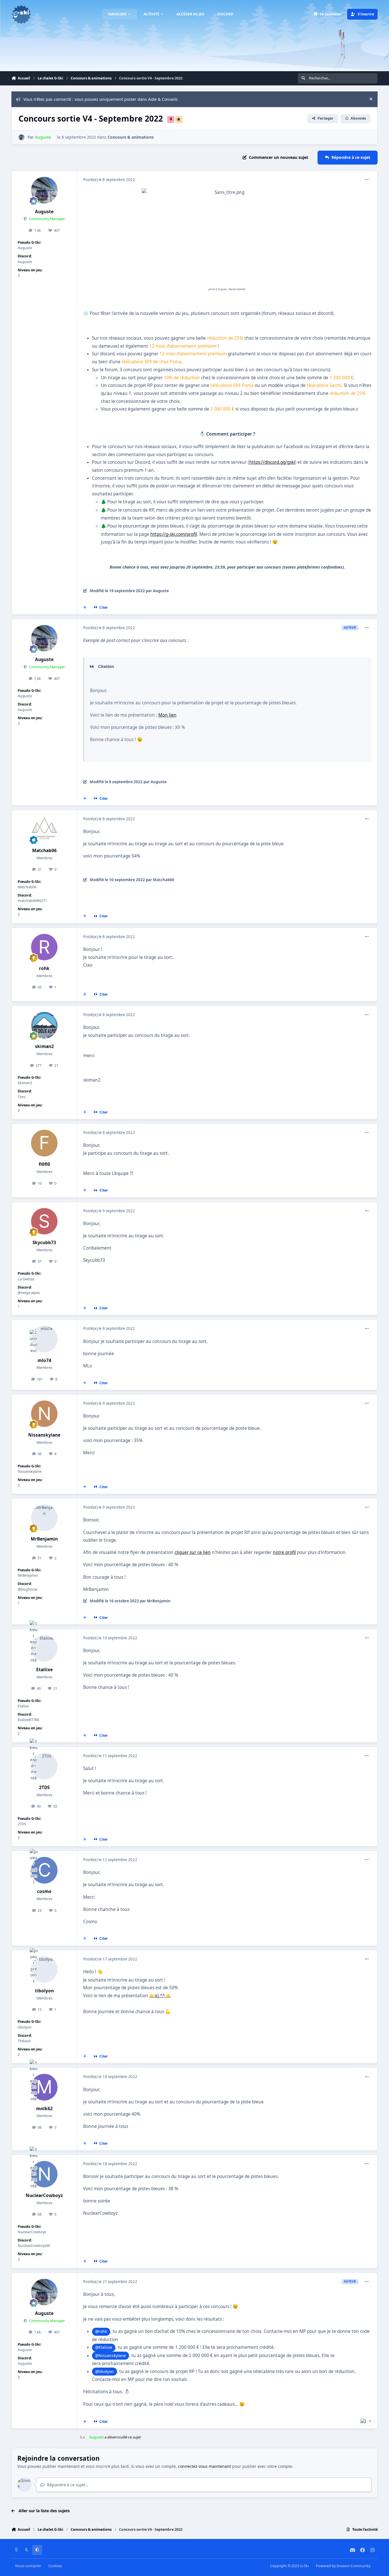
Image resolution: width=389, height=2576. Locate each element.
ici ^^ (160, 1996)
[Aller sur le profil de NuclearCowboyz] (44, 2174)
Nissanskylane (44, 1435)
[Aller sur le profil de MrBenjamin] (44, 1518)
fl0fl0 (44, 1164)
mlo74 (44, 1360)
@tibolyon (105, 2371)
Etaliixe (44, 1670)
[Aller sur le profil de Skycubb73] (44, 1221)
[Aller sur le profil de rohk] (44, 947)
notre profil (284, 1552)
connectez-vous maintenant (204, 2466)
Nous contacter (28, 2566)
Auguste (44, 212)
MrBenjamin (44, 1539)
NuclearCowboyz (44, 2195)
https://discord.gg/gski (272, 462)
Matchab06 (44, 851)
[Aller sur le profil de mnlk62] (44, 2087)
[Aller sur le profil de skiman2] (44, 1025)
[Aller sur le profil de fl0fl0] (44, 1143)
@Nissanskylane (110, 2355)
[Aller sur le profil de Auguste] (22, 137)
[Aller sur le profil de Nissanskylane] (44, 1414)
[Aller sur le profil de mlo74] (44, 1339)
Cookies (55, 2566)
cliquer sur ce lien (193, 1552)
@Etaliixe (104, 2347)
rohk (44, 968)
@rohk (101, 2331)
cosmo (44, 1891)
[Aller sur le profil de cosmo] (44, 1870)
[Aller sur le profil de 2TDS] (44, 1766)
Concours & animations (131, 137)
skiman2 (44, 1046)
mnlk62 (44, 2109)
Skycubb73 (44, 1243)
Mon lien (167, 715)
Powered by (343, 2566)
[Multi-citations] (85, 608)
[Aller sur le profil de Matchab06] (44, 829)
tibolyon (44, 1991)
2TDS (44, 1788)
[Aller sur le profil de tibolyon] (44, 1970)
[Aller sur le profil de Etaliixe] (44, 1648)
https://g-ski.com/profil (174, 534)
